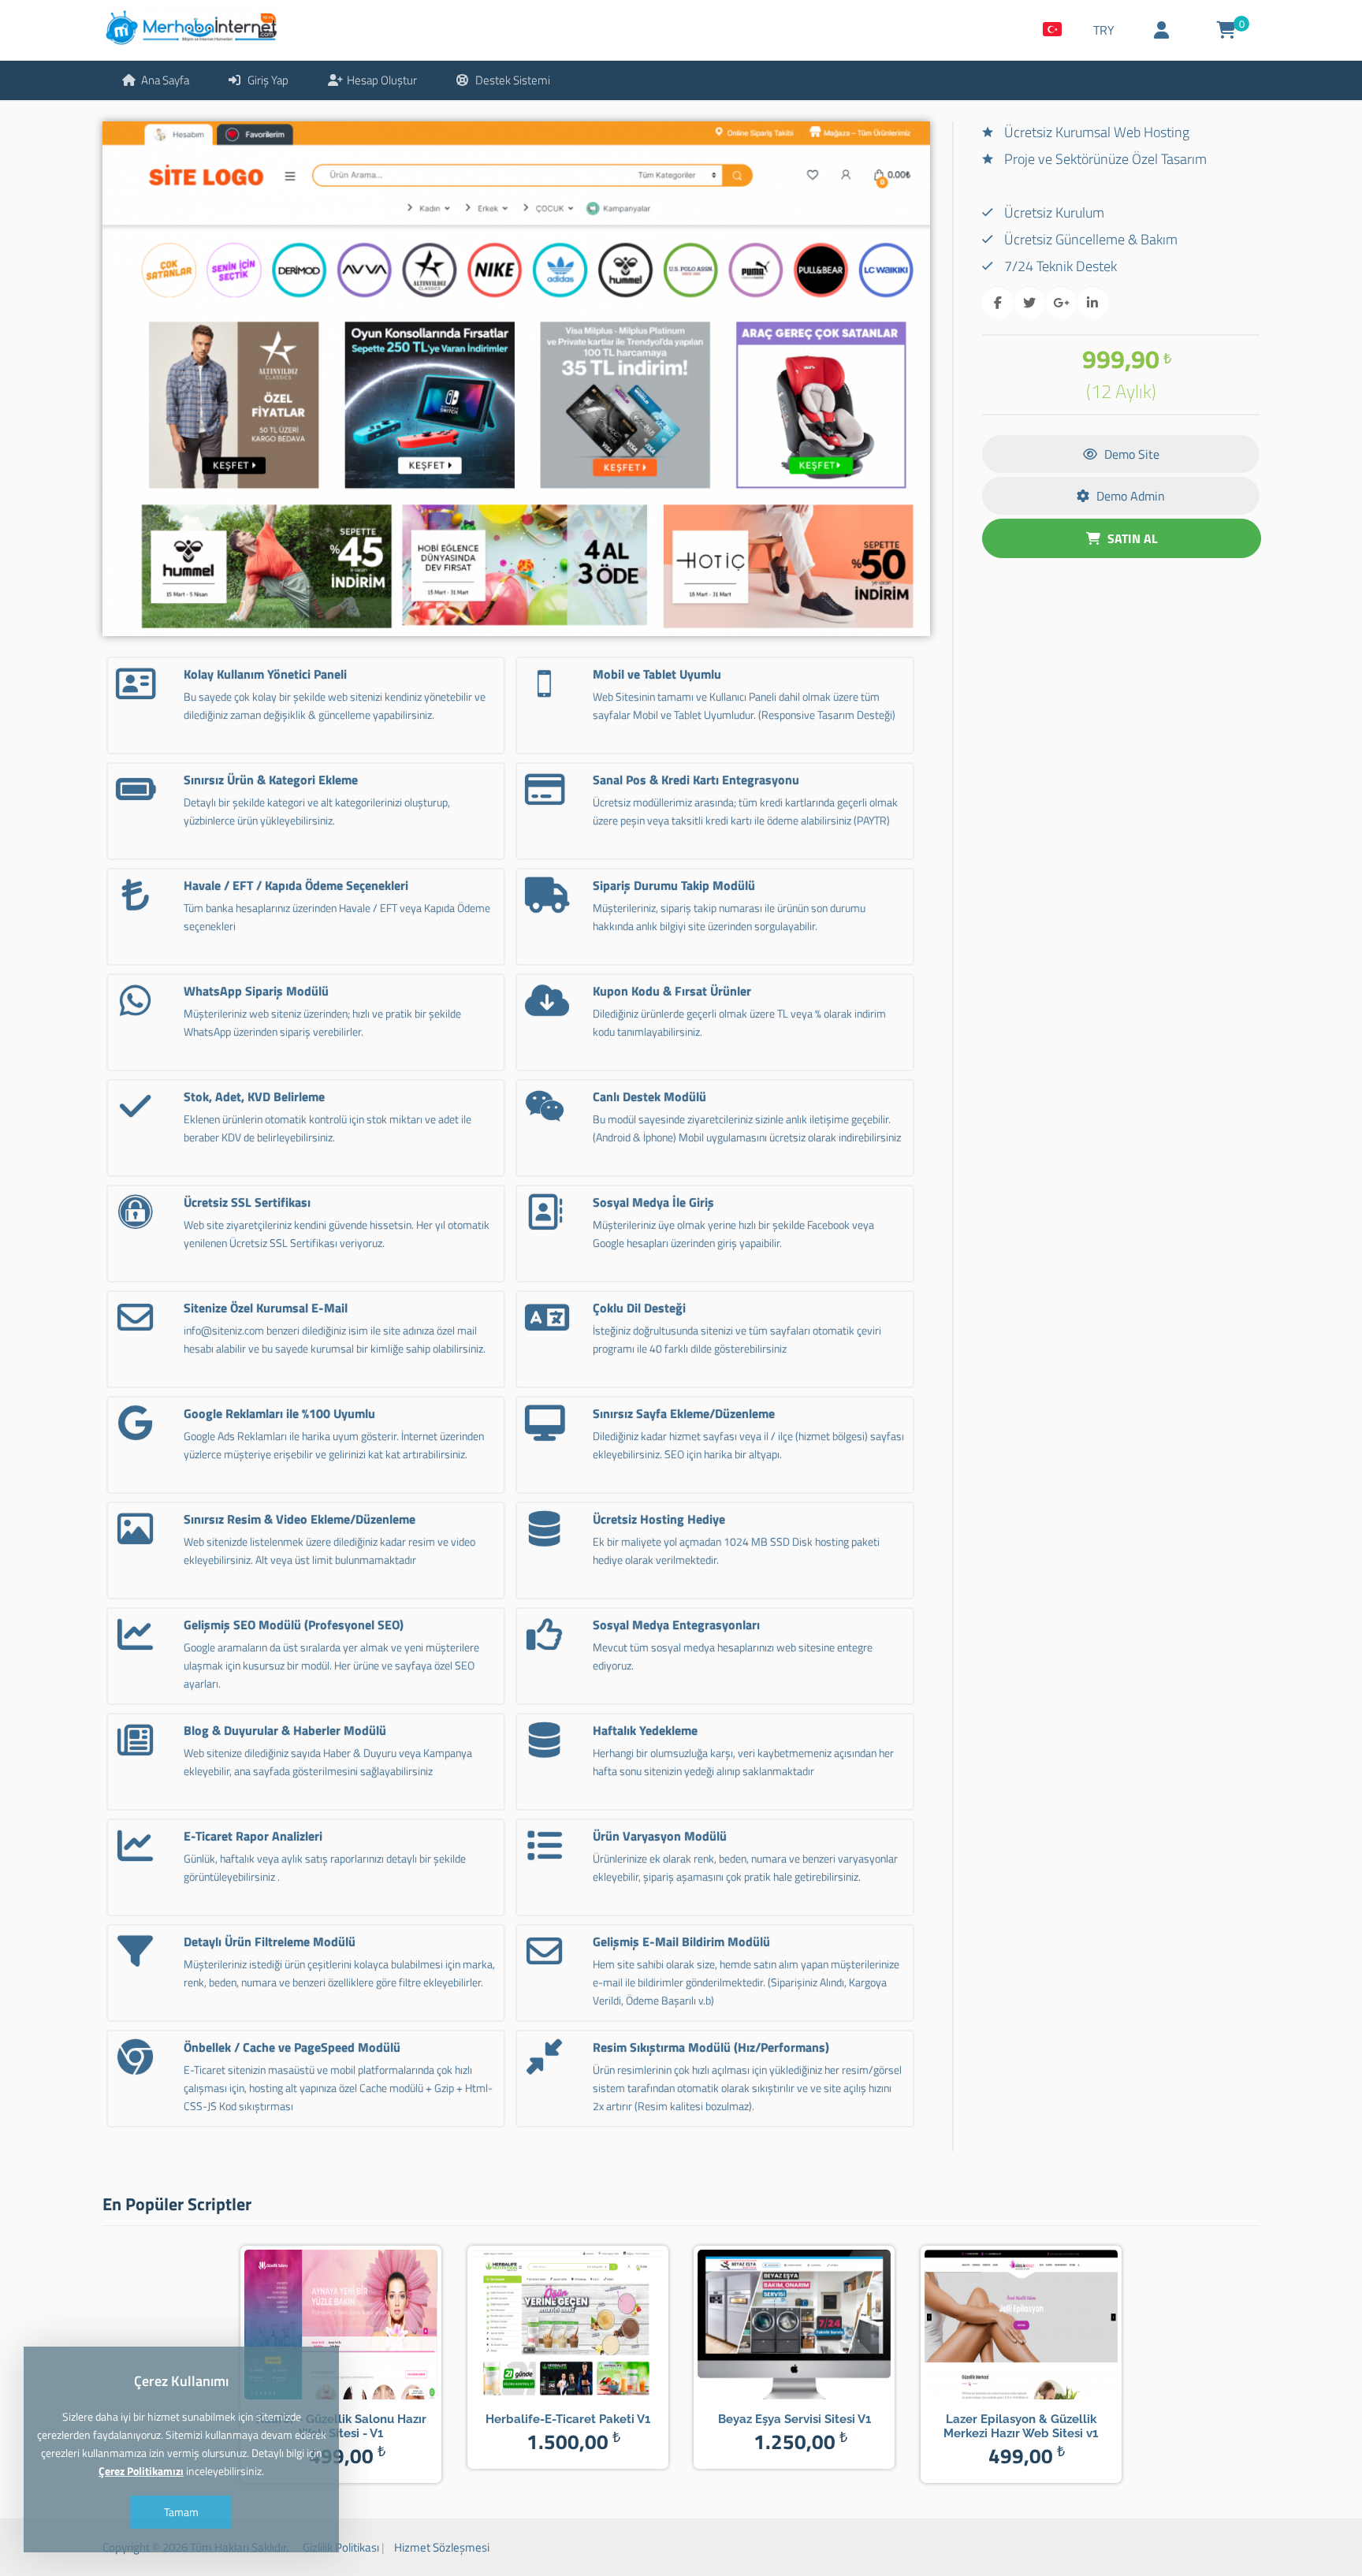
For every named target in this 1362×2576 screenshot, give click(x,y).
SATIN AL (1131, 538)
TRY (1104, 30)
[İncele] (318, 2325)
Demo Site (1130, 454)
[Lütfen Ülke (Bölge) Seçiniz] (1052, 30)
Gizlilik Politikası (341, 2547)
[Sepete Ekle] (364, 2325)
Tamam (181, 2512)
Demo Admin (1129, 496)
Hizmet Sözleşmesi (442, 2547)
